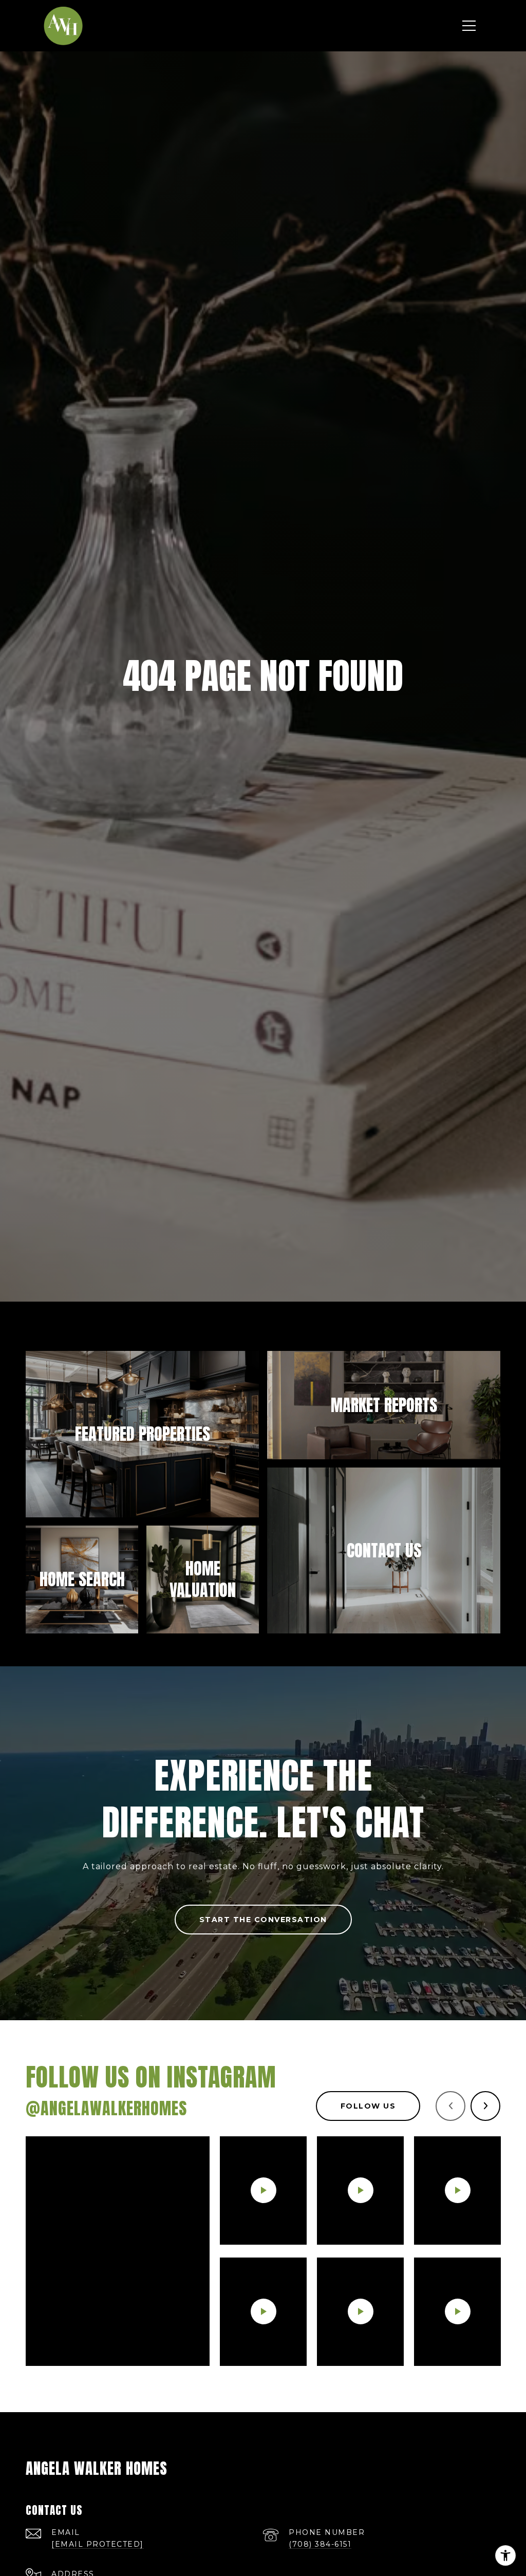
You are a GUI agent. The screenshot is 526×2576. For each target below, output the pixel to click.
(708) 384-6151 (320, 2544)
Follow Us (368, 2106)
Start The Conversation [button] (263, 1920)
